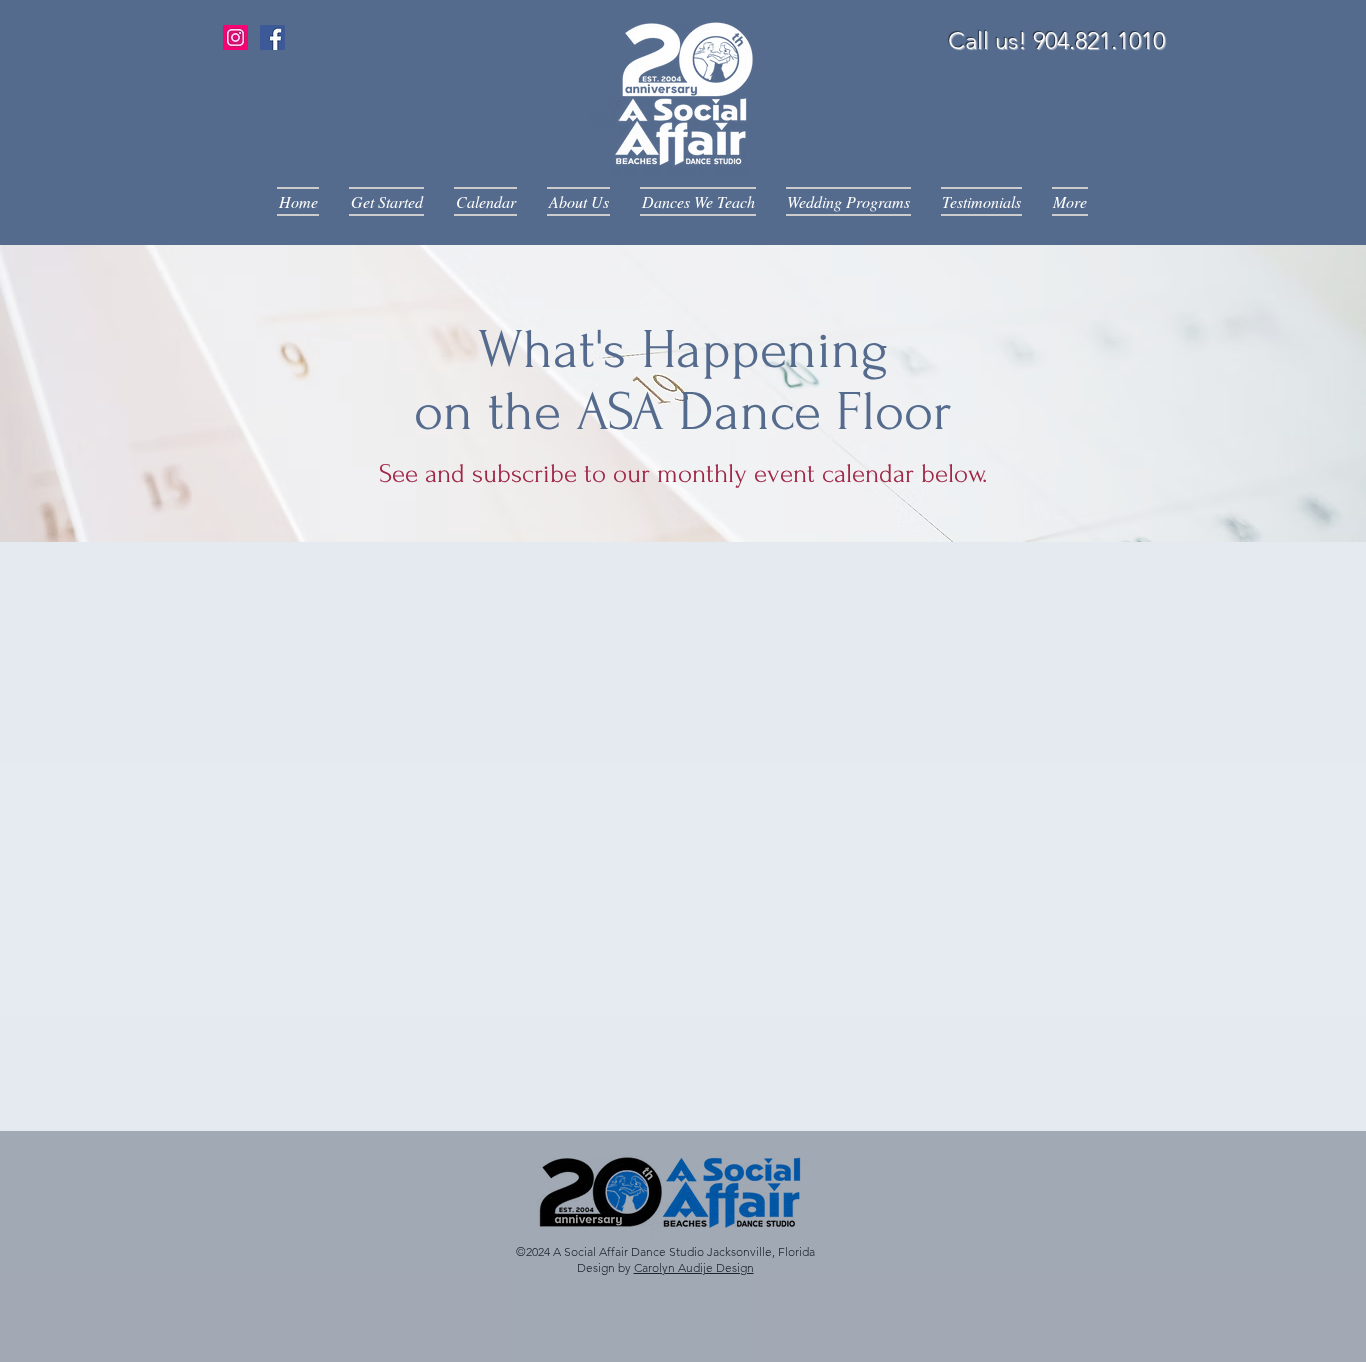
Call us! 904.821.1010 (1056, 40)
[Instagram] (235, 37)
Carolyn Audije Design (694, 1267)
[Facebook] (272, 37)
